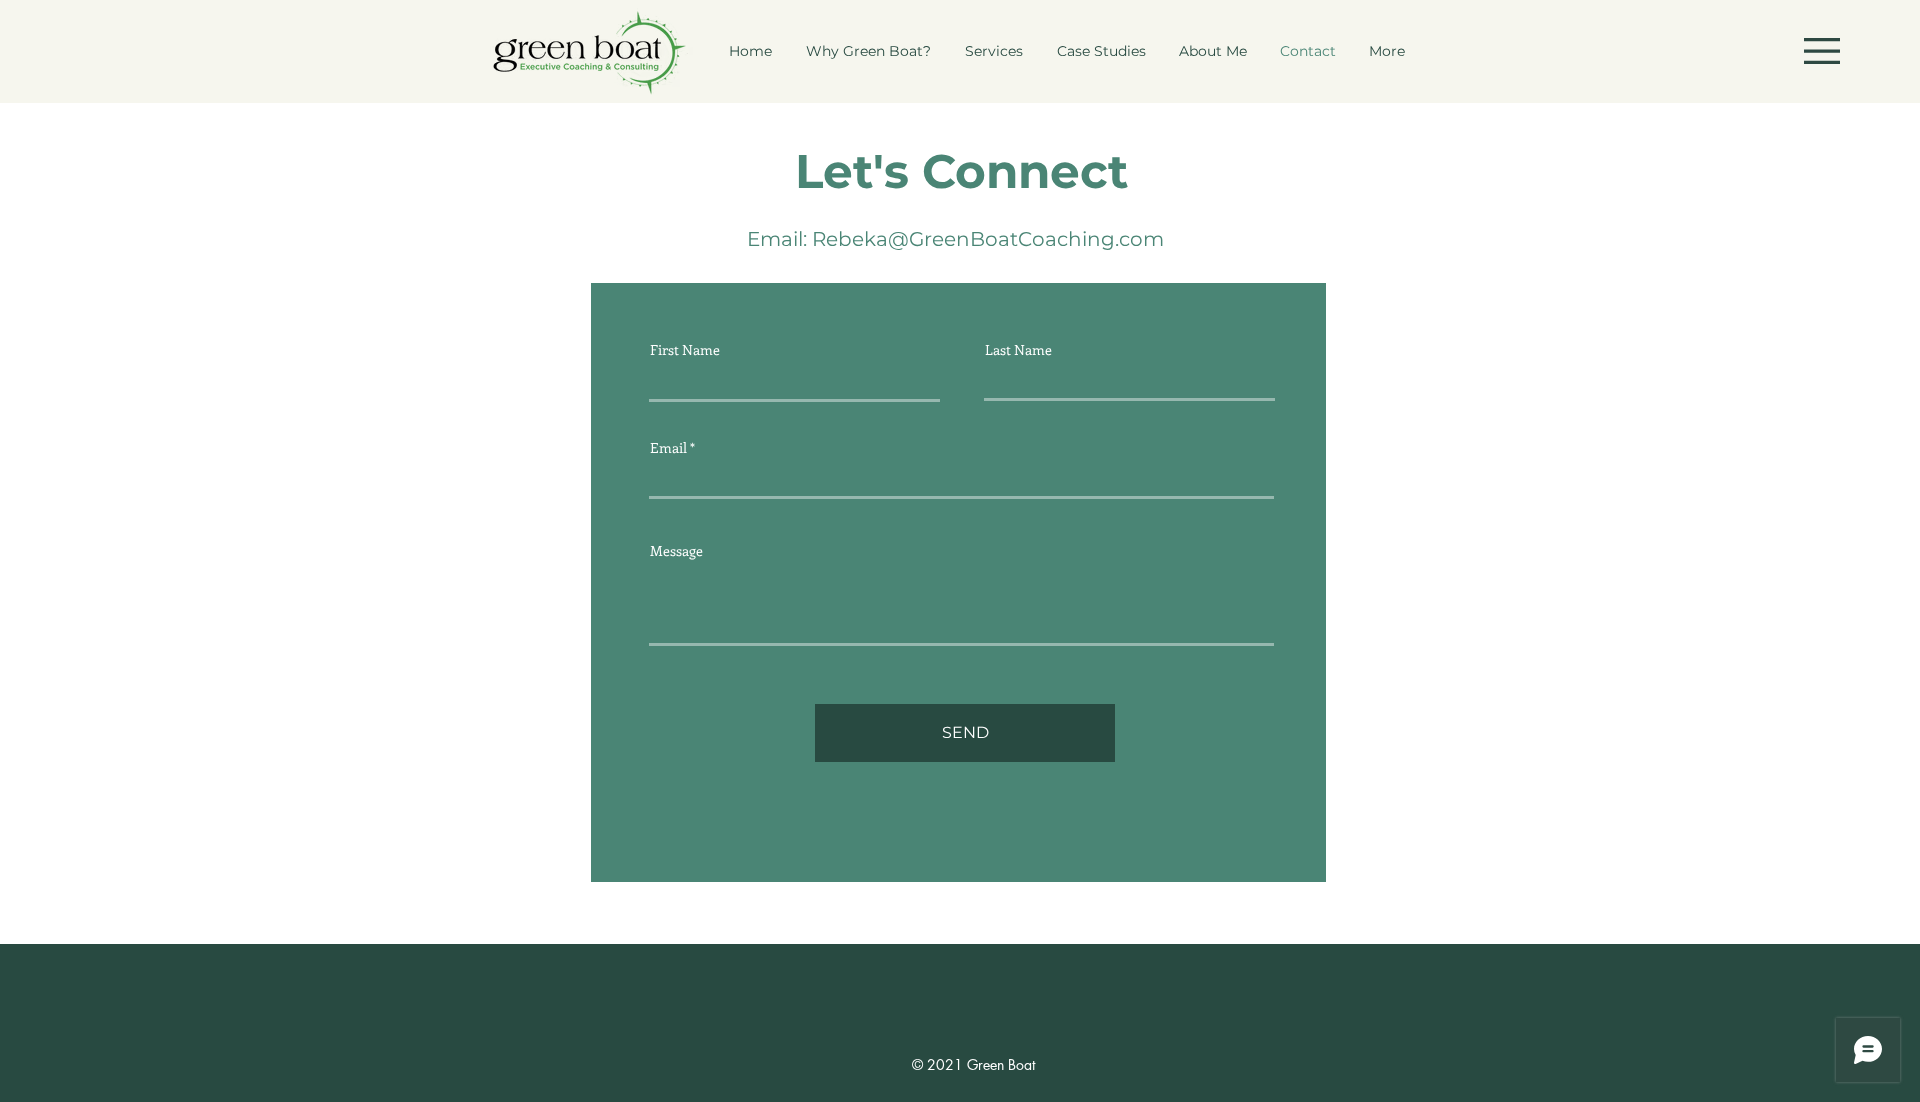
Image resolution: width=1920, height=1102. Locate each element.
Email (668, 448)
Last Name (1018, 350)
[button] (1822, 51)
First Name (685, 350)
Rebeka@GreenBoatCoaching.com (988, 239)
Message (676, 551)
